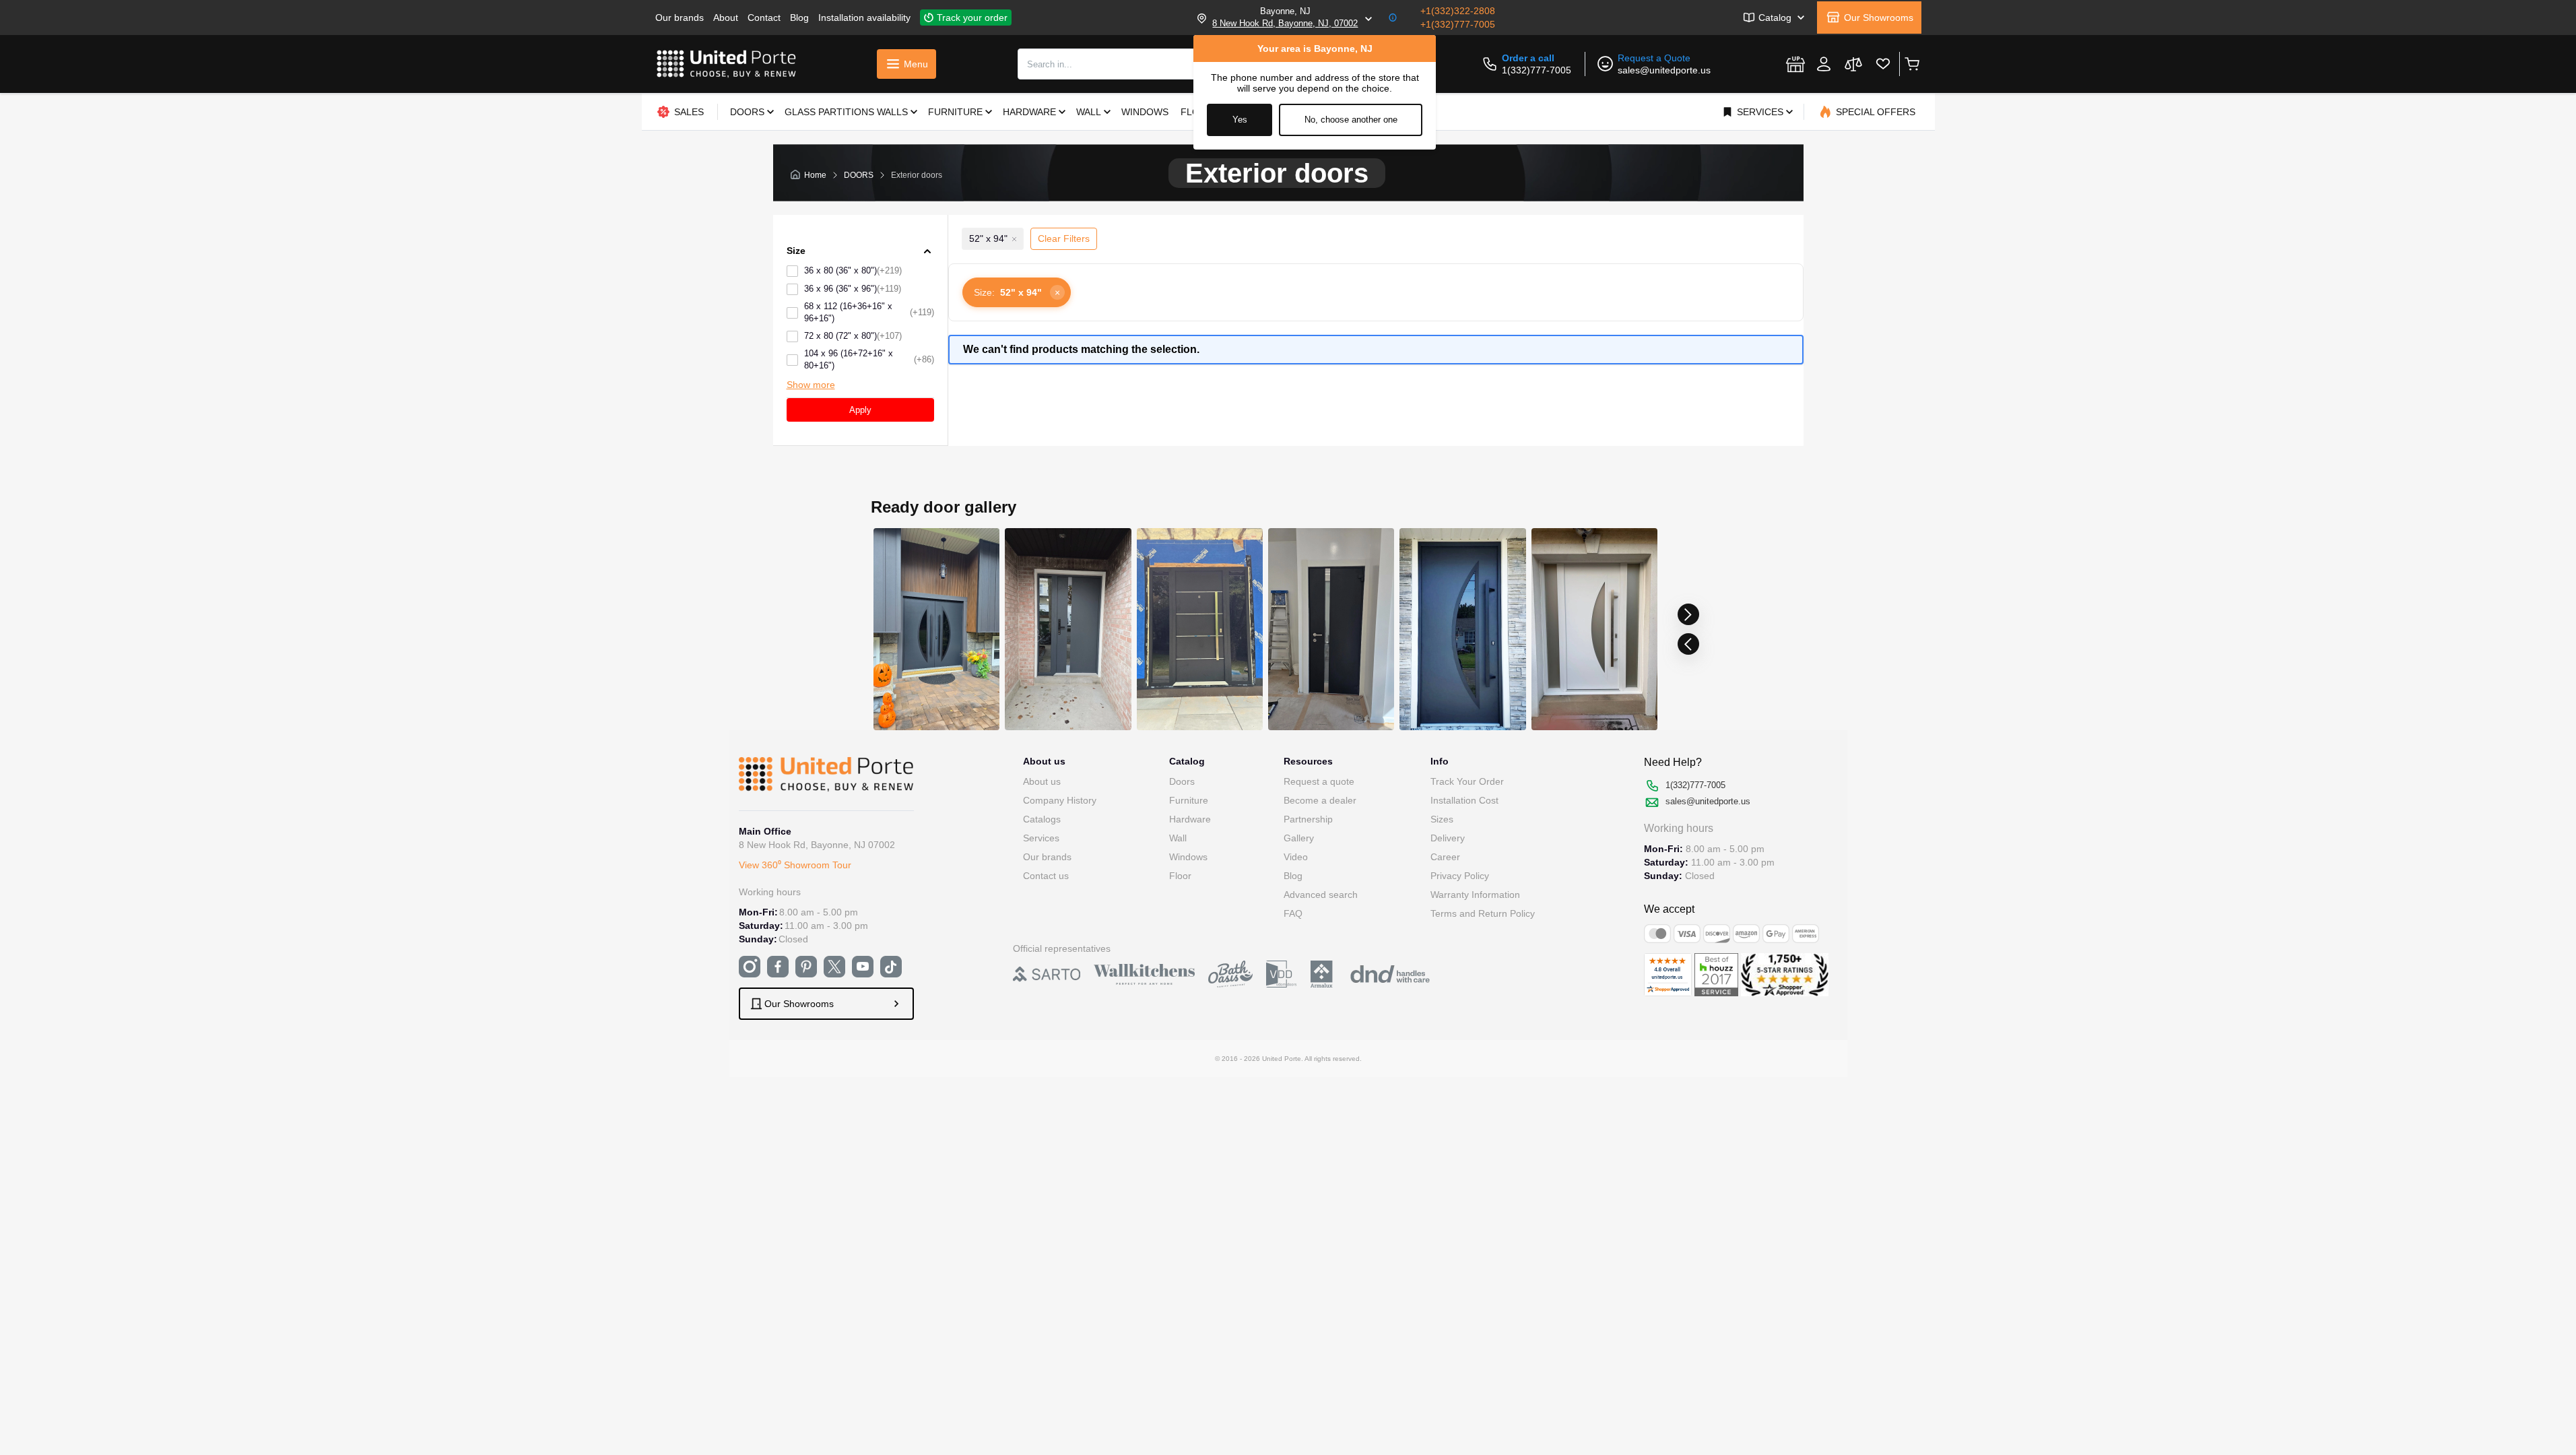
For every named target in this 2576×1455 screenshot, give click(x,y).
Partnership (1308, 819)
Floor (1180, 876)
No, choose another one (1351, 120)
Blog (799, 18)
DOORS (859, 175)
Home (815, 175)
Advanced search (1321, 895)
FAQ (1293, 913)
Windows (1188, 857)
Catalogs (1042, 819)
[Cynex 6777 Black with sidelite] (1068, 629)
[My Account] (1824, 64)
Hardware (1190, 819)
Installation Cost (1464, 800)
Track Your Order (1467, 781)
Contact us (1046, 876)
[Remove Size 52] (1014, 239)
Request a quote (1319, 781)
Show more (811, 385)
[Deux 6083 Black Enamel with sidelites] (1199, 629)
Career (1445, 857)
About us (1042, 781)
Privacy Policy (1460, 876)
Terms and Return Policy (1483, 913)
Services (1041, 838)
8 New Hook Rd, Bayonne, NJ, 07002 (1285, 23)
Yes (1240, 120)
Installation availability (864, 18)
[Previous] (1688, 644)
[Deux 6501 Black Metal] (1462, 629)
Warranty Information (1475, 895)
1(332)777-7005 (1537, 70)
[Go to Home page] (727, 64)
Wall (1178, 838)
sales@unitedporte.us (1664, 70)
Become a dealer (1320, 800)
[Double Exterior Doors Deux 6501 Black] (936, 629)
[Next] (1688, 614)
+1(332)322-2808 (1458, 11)
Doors (1182, 781)
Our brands (680, 18)
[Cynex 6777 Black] (1330, 629)
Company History (1060, 800)
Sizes (1442, 819)
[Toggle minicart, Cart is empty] (1912, 64)
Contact (764, 18)
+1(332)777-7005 (1458, 24)
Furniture (1189, 800)
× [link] (1057, 292)
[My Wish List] (1883, 64)
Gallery (1299, 838)
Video (1296, 857)
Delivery (1448, 838)
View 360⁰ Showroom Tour (795, 865)
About (726, 18)
